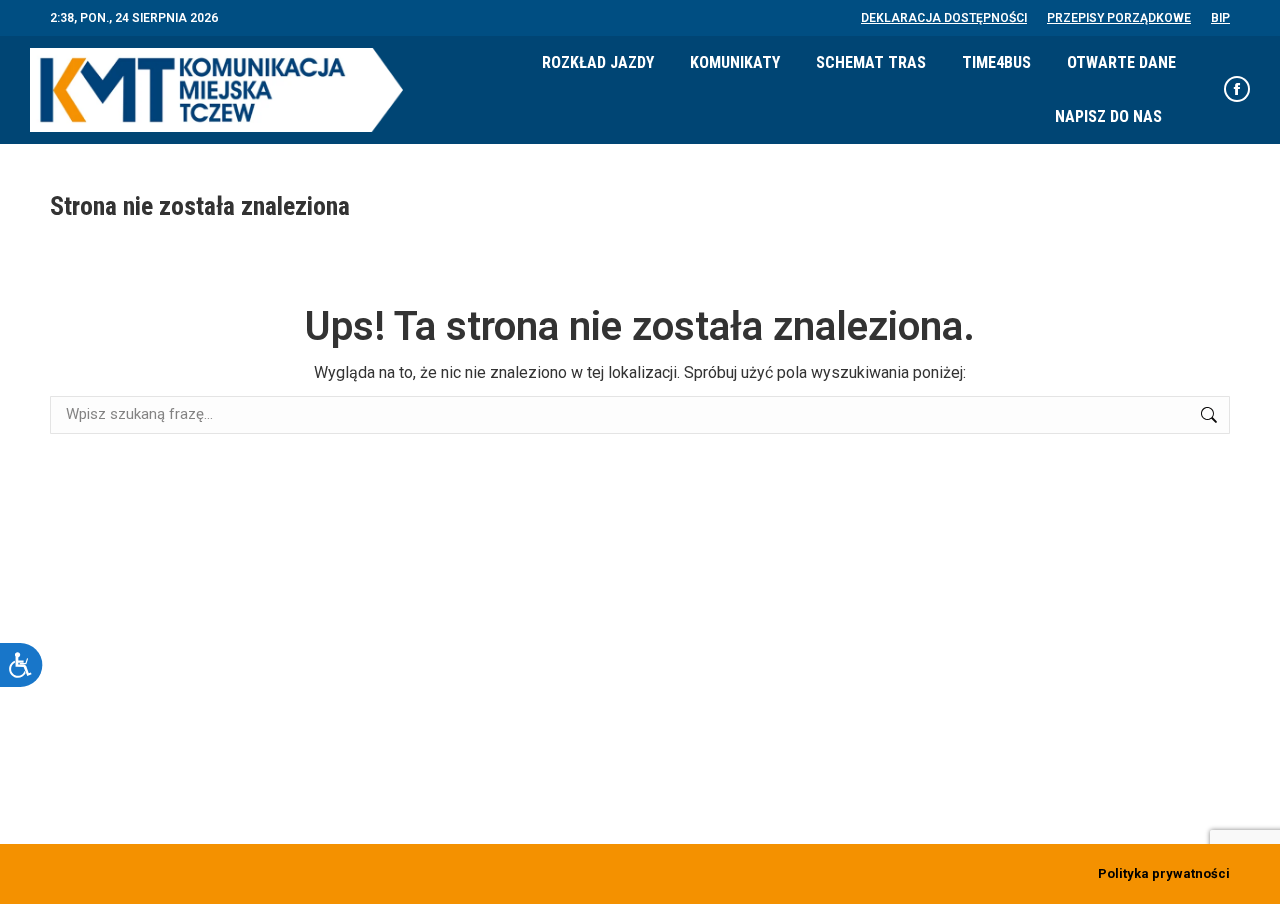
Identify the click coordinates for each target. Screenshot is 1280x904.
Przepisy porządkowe (1119, 18)
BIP (1220, 18)
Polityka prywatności (1164, 873)
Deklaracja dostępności (944, 18)
